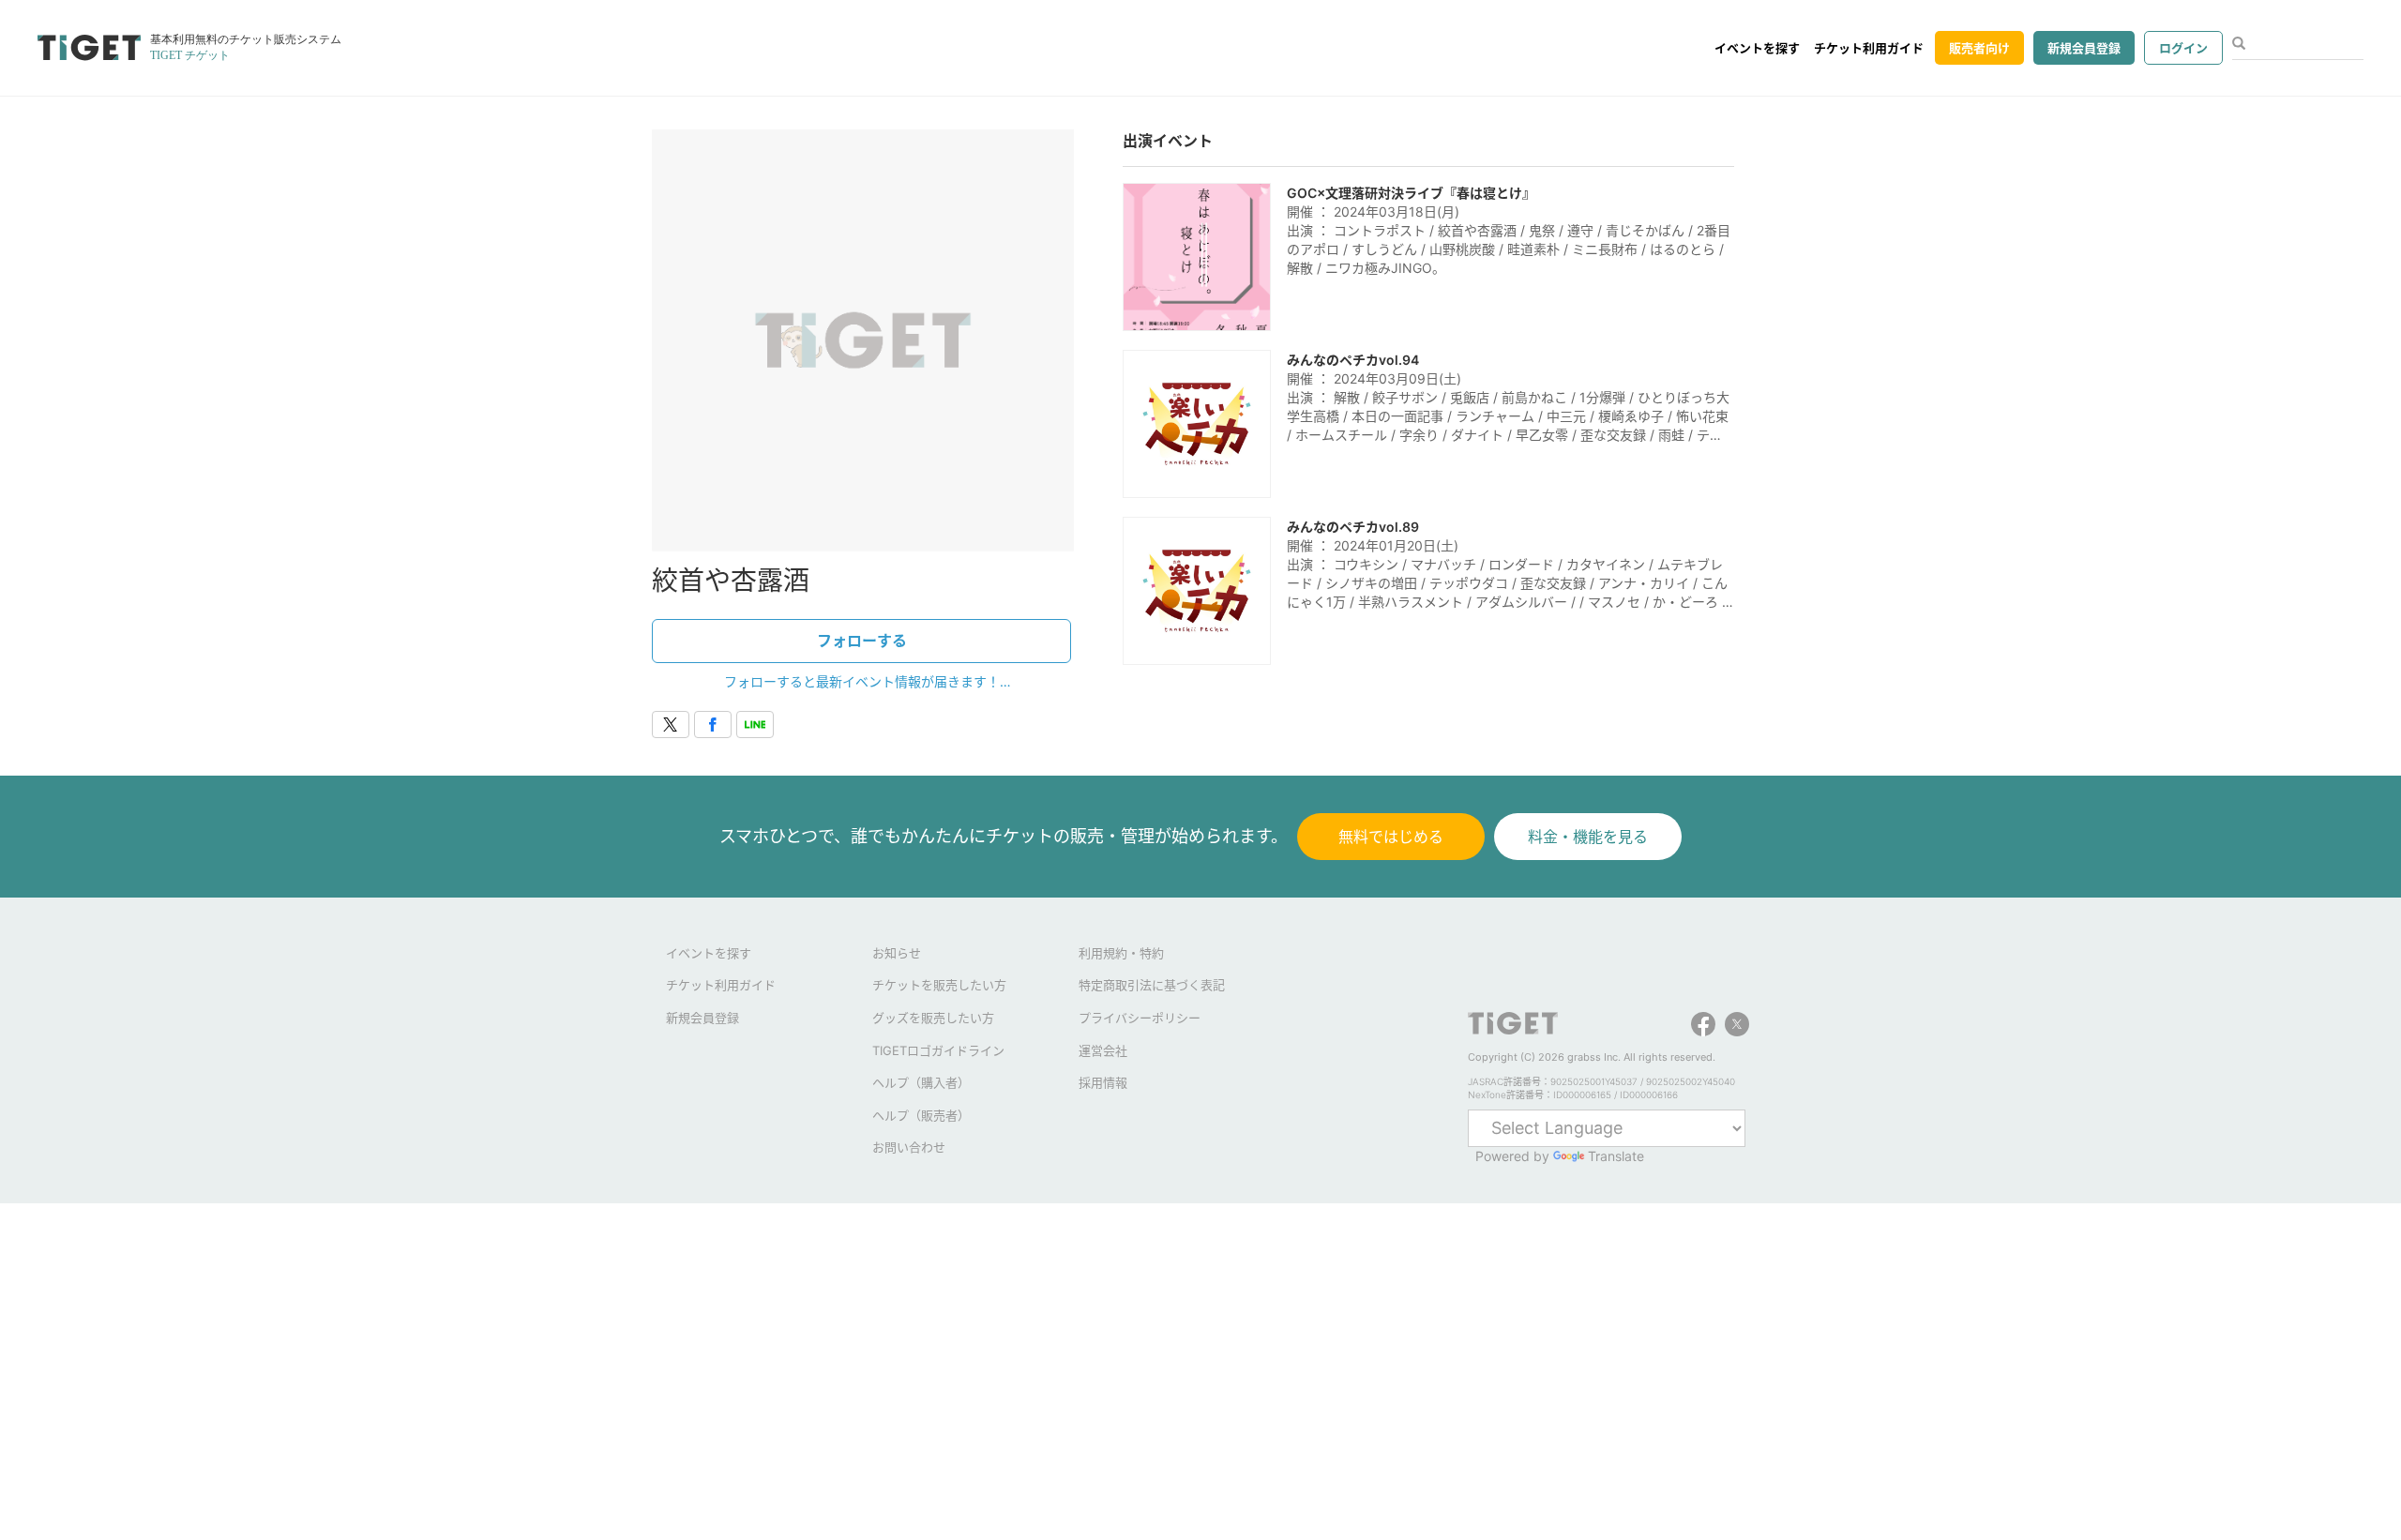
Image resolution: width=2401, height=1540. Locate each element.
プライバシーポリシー (1140, 1018)
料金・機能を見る (1588, 837)
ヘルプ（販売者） (921, 1115)
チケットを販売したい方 (939, 985)
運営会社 (1103, 1050)
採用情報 (1103, 1082)
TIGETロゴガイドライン (938, 1050)
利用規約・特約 (1121, 953)
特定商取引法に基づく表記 (1152, 985)
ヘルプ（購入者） (921, 1082)
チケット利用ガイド (1869, 48)
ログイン (2183, 48)
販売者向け (1979, 48)
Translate (1616, 1156)
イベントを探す (1757, 48)
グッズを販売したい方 (933, 1018)
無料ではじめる (1391, 837)
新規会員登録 (2084, 48)
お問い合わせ (909, 1147)
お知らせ (897, 953)
